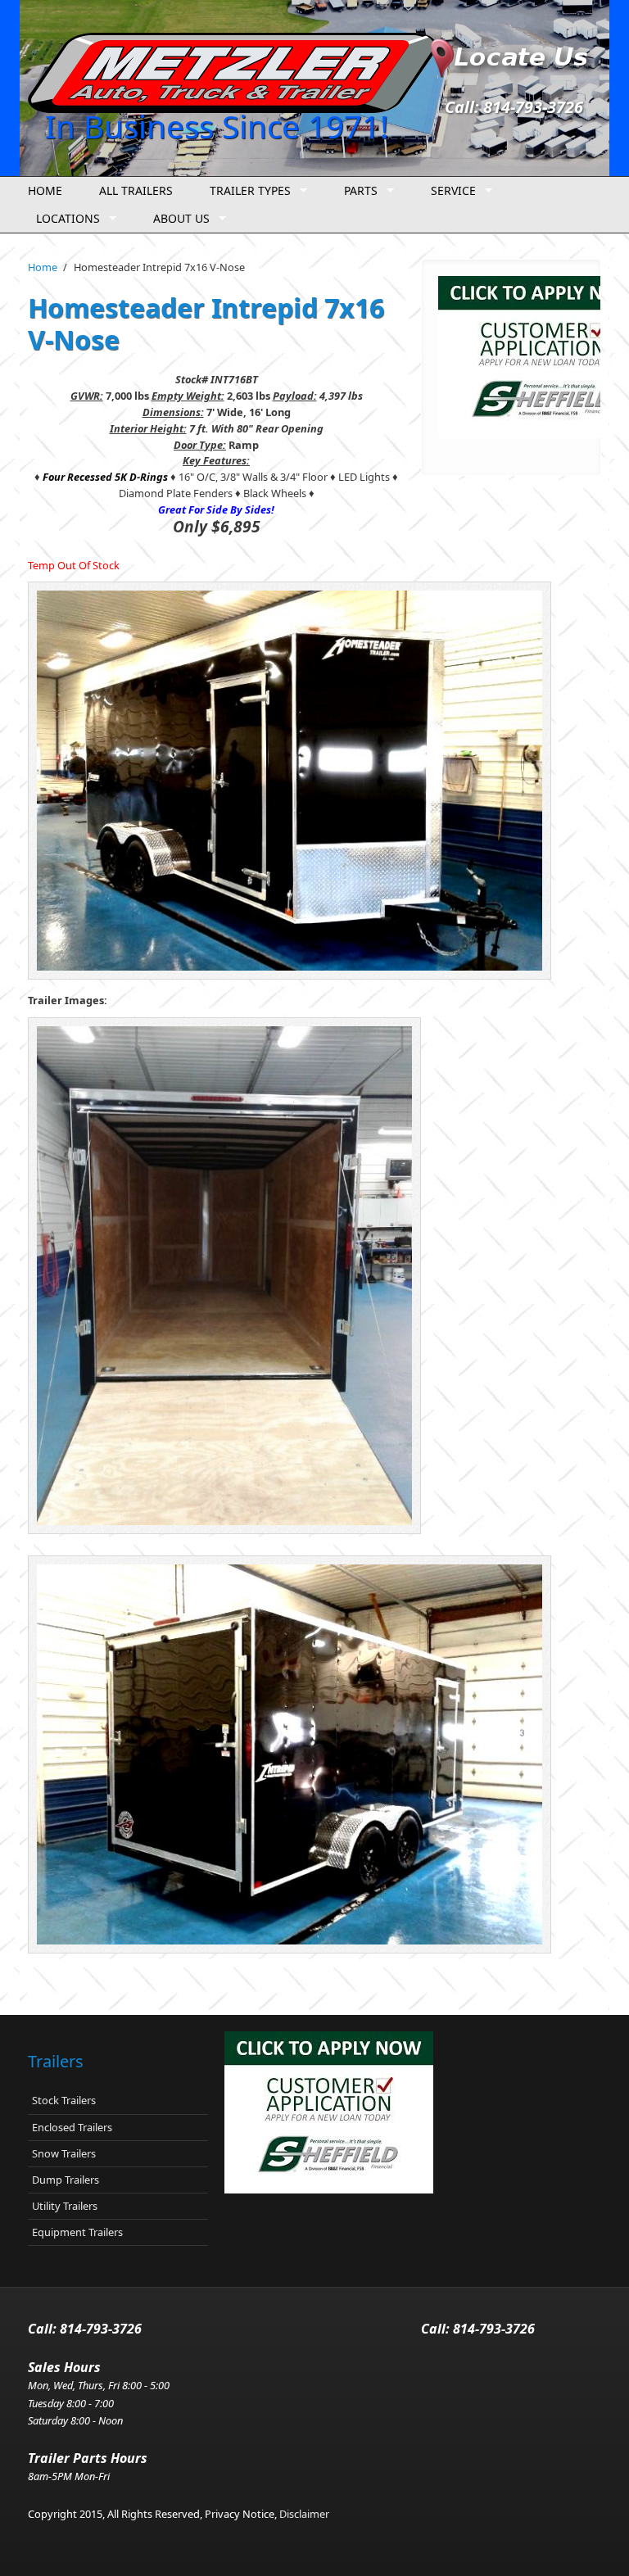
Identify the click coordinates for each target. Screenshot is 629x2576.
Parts (357, 191)
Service (449, 191)
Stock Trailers (64, 2100)
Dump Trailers (66, 2180)
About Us (177, 219)
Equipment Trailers (77, 2232)
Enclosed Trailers (72, 2127)
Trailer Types (246, 191)
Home (45, 190)
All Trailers (136, 190)
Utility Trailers (65, 2206)
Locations (64, 219)
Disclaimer (304, 2514)
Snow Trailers (64, 2153)
